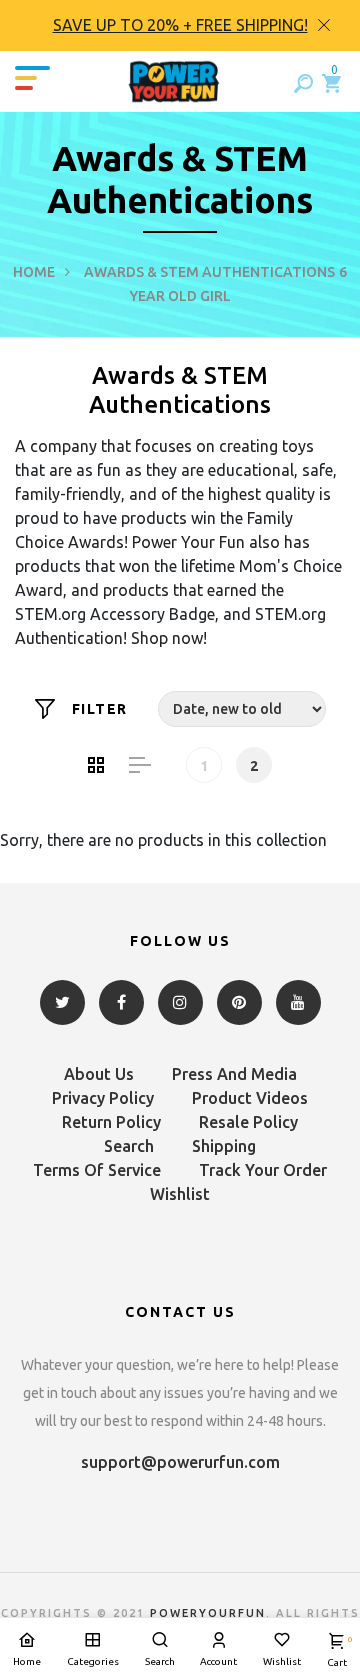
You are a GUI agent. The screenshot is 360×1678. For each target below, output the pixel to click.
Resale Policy (248, 1122)
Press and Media (234, 1074)
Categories (93, 1661)
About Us (99, 1074)
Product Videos (250, 1098)
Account (218, 1661)
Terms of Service (97, 1170)
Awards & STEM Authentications (209, 272)
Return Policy (111, 1122)
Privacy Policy (103, 1098)
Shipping (224, 1146)
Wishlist (180, 1194)
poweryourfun (208, 1613)
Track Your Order (263, 1170)
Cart (337, 1651)
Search (129, 1146)
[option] (180, 25)
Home (34, 272)
